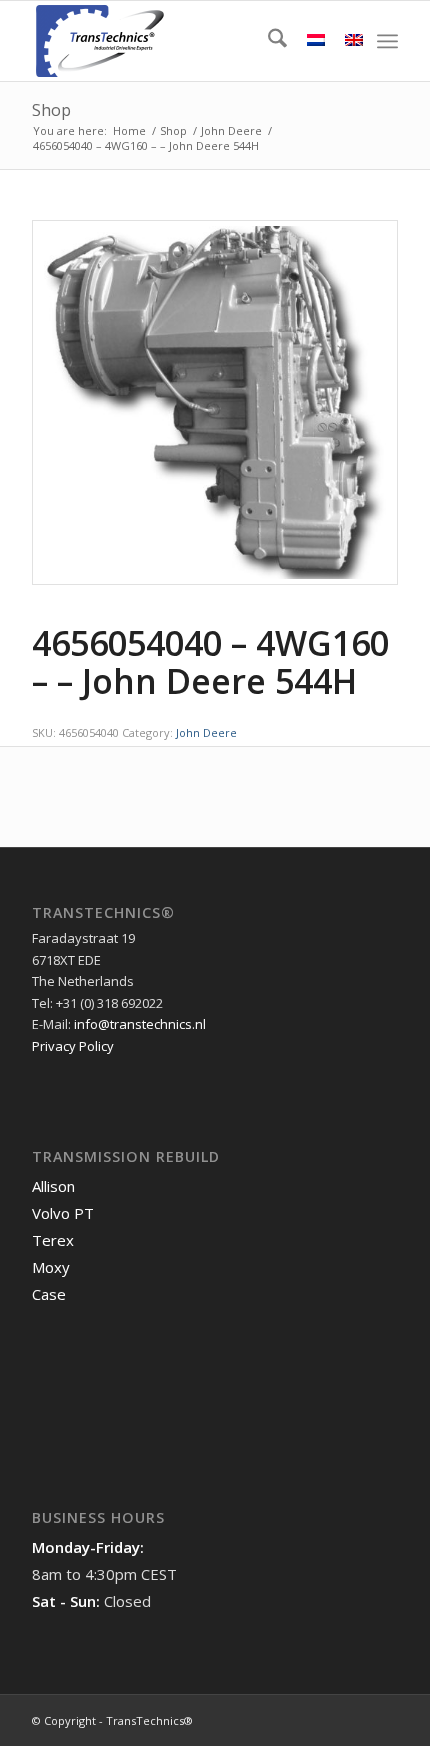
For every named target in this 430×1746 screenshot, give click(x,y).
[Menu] (387, 41)
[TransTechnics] (178, 41)
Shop (51, 110)
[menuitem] (267, 41)
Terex (53, 1240)
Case (49, 1294)
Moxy (51, 1267)
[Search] (267, 41)
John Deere (206, 732)
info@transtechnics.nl (140, 1024)
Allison (53, 1186)
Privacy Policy (73, 1046)
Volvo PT (63, 1213)
